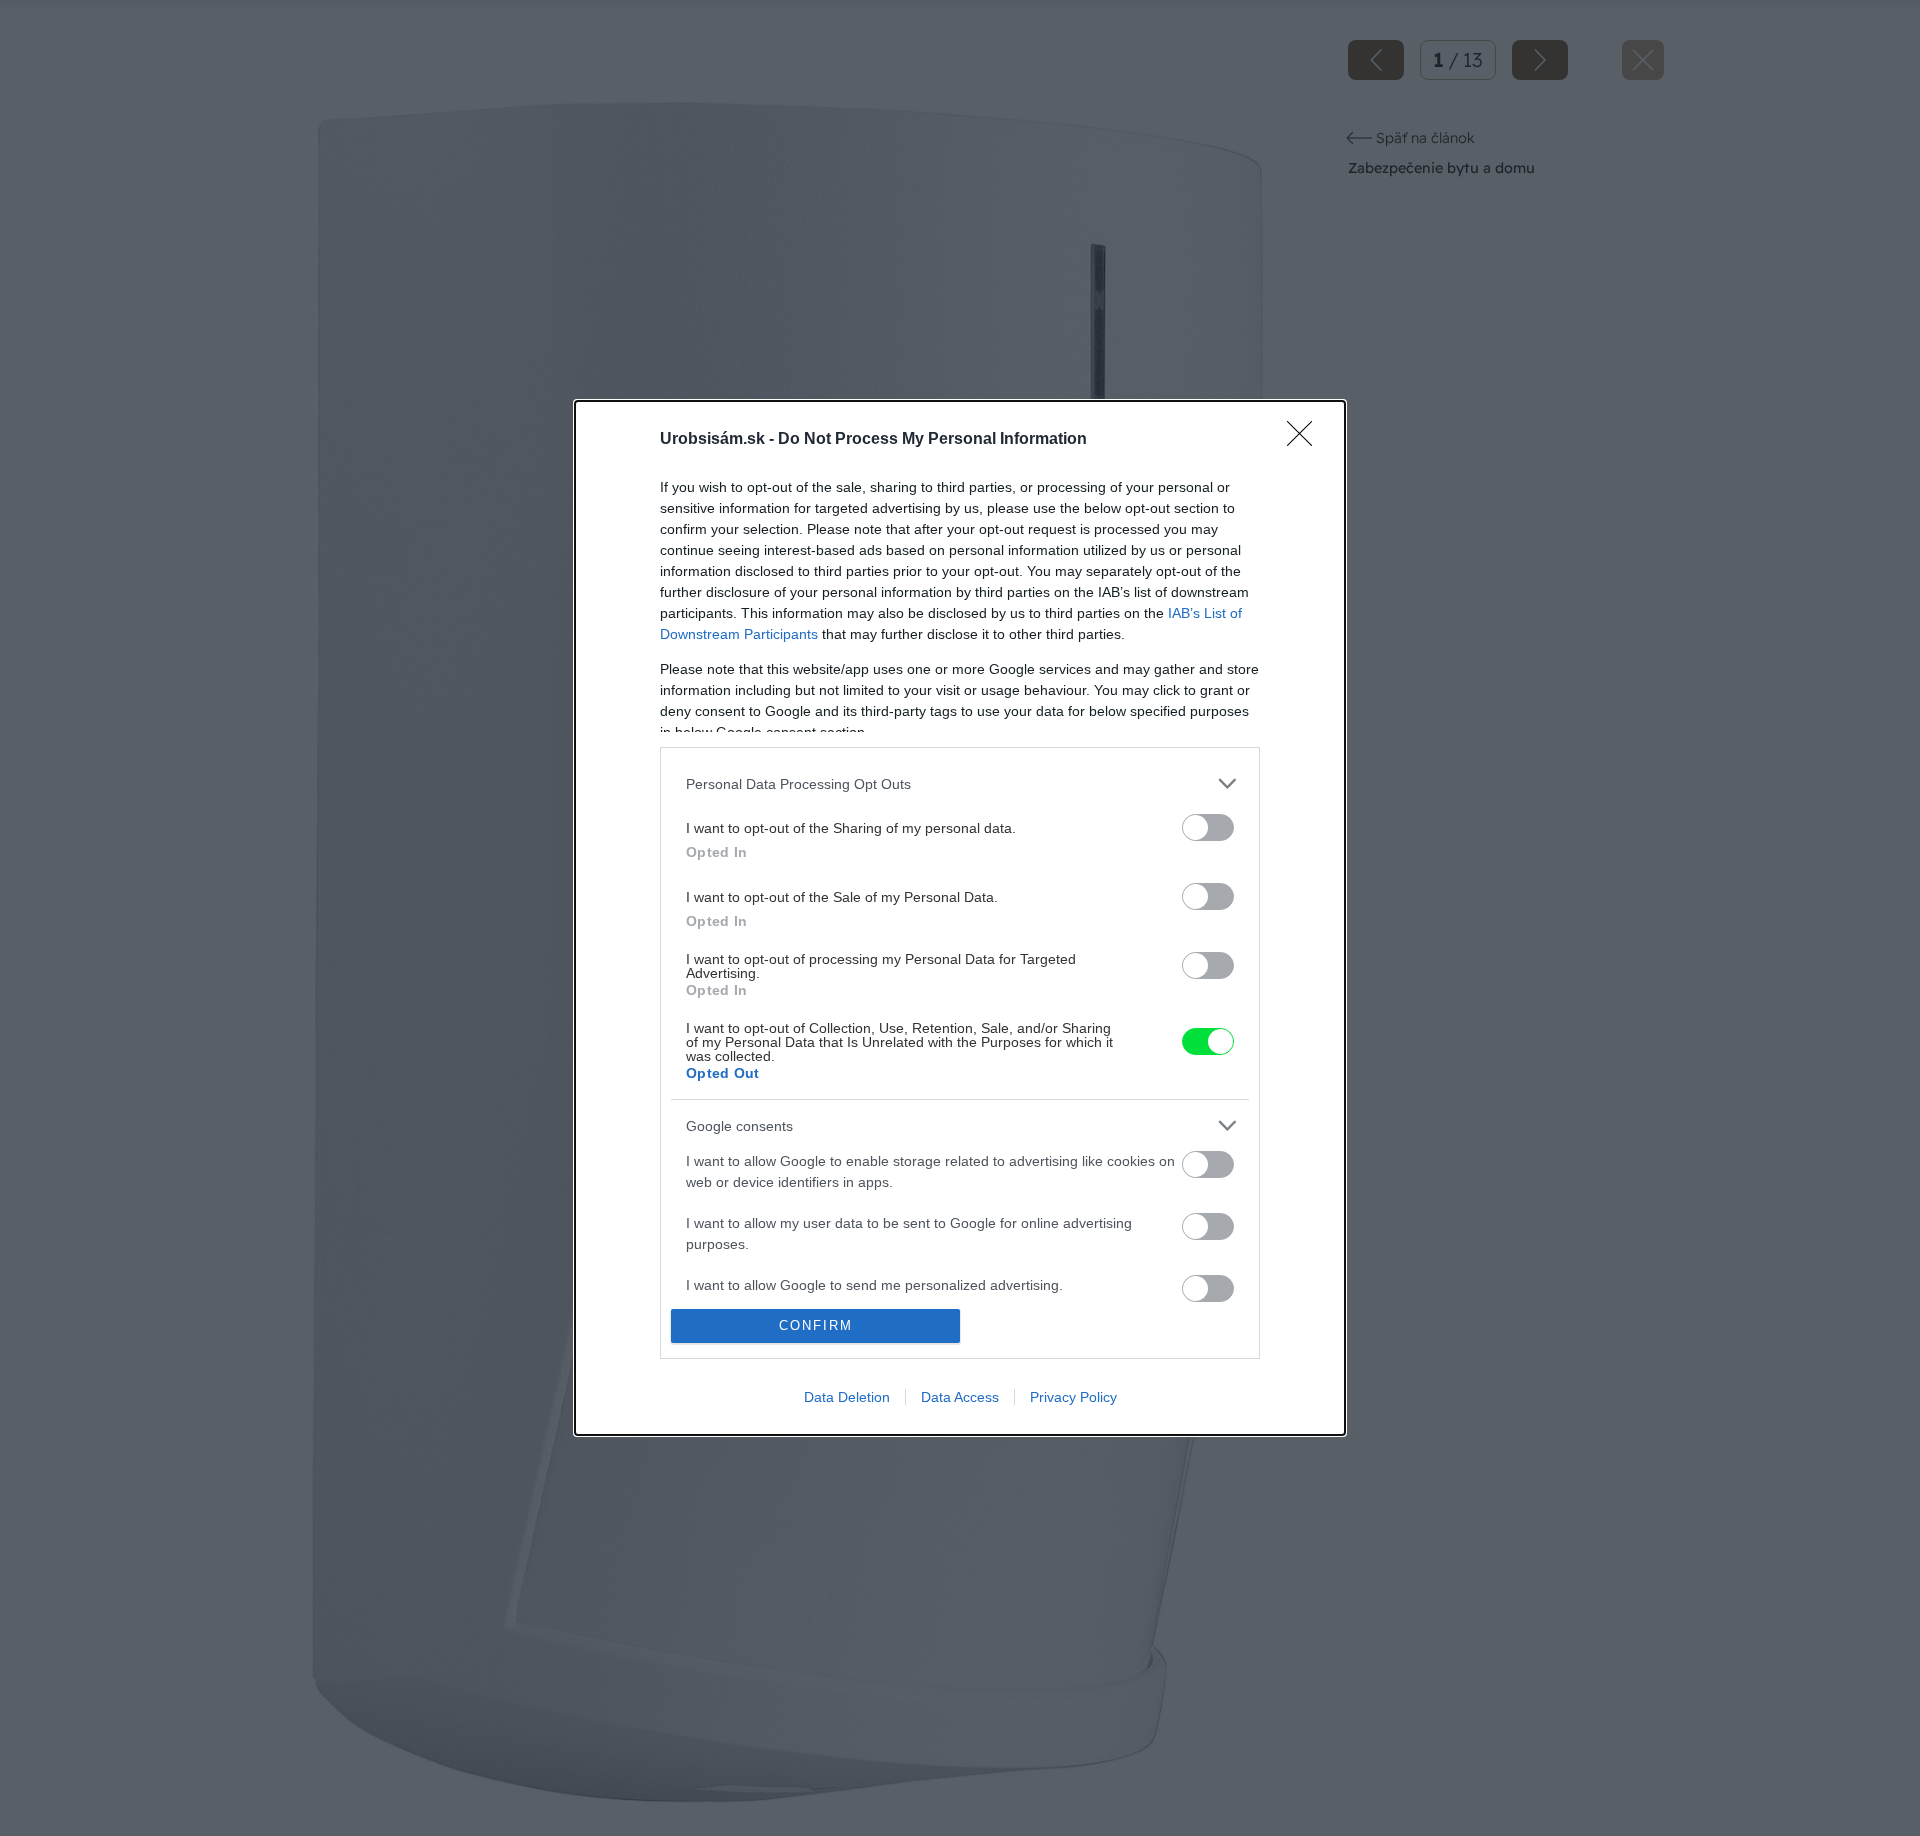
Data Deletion (847, 1397)
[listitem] (960, 783)
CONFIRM (816, 1325)
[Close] (1306, 440)
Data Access (960, 1397)
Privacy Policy (1073, 1397)
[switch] (1208, 827)
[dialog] (960, 918)
